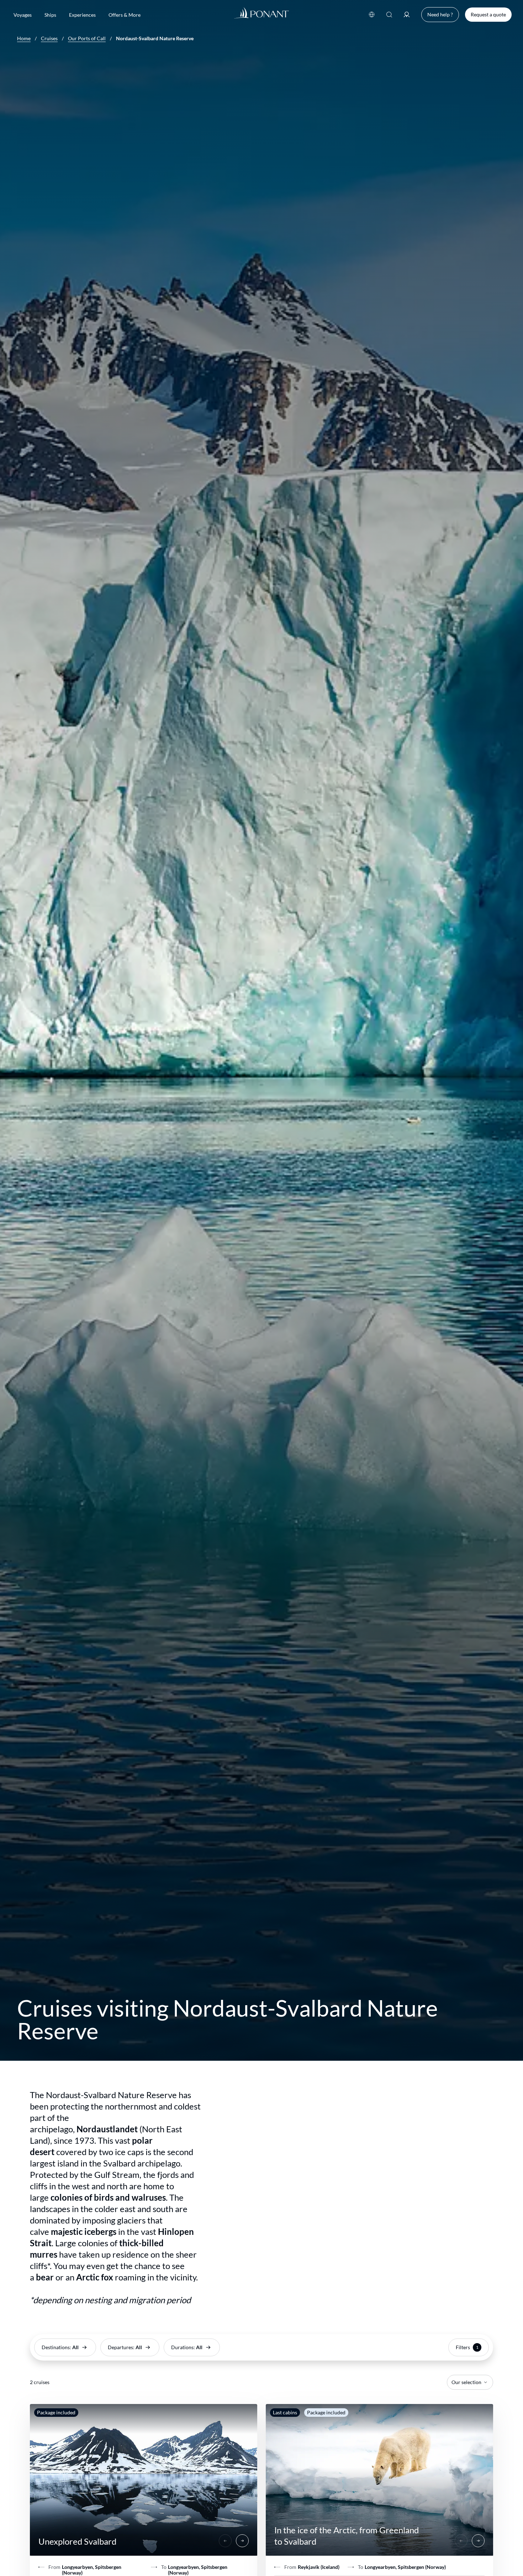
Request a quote (488, 14)
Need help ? (440, 14)
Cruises (49, 38)
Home (24, 38)
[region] (144, 2480)
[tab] (144, 2480)
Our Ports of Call (87, 38)
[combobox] (470, 2382)
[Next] (242, 2541)
